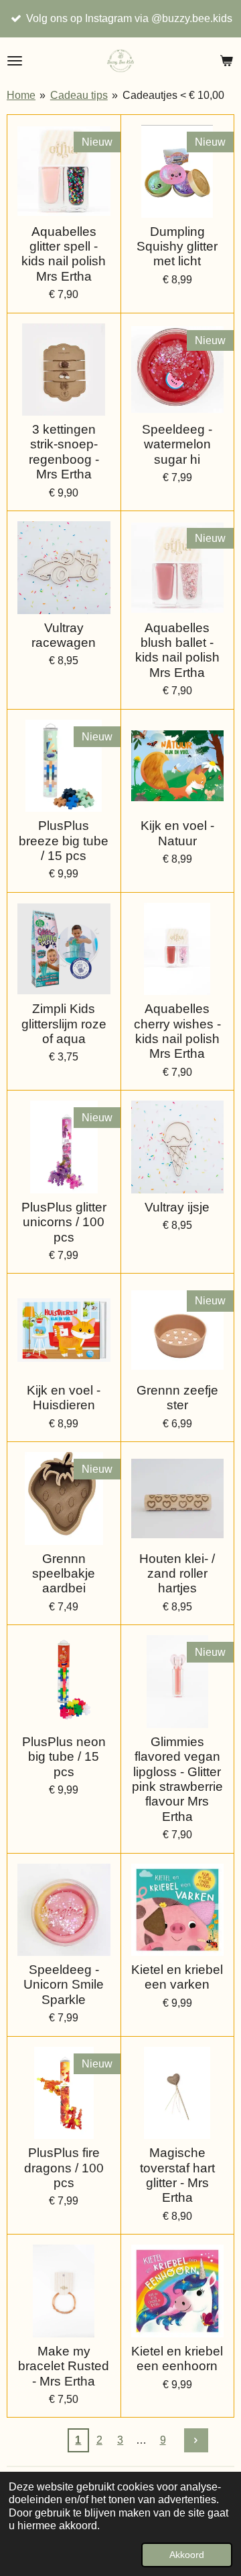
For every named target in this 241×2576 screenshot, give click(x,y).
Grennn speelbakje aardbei (64, 1574)
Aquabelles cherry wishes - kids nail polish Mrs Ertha (177, 1031)
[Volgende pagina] (196, 2440)
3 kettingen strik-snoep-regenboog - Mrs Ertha (64, 452)
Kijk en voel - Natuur (177, 833)
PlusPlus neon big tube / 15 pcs (64, 1757)
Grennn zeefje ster (177, 1398)
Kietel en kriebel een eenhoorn (177, 2358)
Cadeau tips (79, 95)
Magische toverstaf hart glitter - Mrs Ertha (177, 2175)
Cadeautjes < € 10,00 (173, 95)
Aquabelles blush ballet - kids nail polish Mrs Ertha (177, 650)
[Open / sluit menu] (15, 61)
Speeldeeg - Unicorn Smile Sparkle (64, 1985)
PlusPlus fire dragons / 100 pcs (64, 2168)
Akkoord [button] (187, 2555)
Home (21, 95)
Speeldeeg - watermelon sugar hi (177, 444)
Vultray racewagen (64, 635)
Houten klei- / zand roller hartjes (177, 1574)
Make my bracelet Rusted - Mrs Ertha (64, 2366)
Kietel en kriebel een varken (177, 1977)
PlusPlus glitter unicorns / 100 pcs (64, 1222)
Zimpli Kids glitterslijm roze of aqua (64, 1024)
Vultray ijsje (177, 1207)
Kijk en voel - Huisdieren (64, 1398)
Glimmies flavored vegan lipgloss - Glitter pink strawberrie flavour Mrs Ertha (177, 1779)
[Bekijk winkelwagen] (226, 61)
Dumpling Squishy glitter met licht (177, 247)
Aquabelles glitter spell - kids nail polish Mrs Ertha (64, 254)
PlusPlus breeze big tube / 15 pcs (64, 841)
